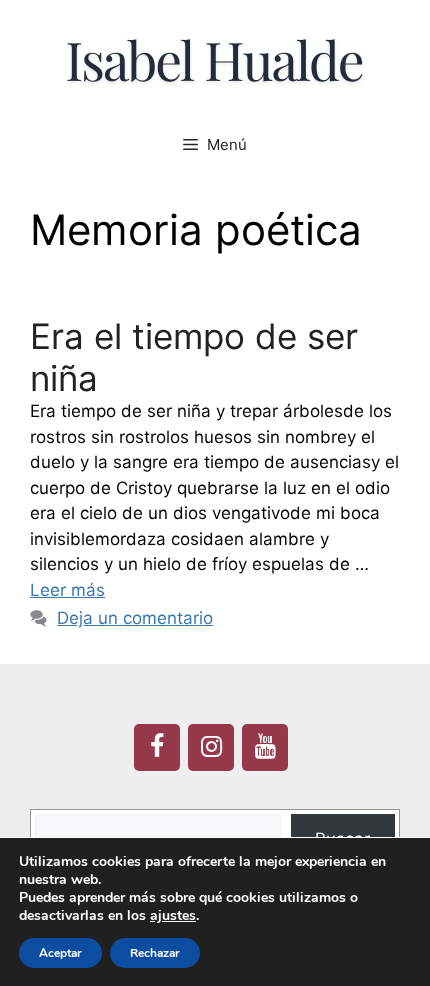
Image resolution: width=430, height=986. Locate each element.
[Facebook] (157, 747)
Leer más (67, 590)
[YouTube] (265, 747)
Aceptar (60, 953)
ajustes (173, 916)
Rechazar (155, 953)
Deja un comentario (135, 618)
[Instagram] (211, 747)
